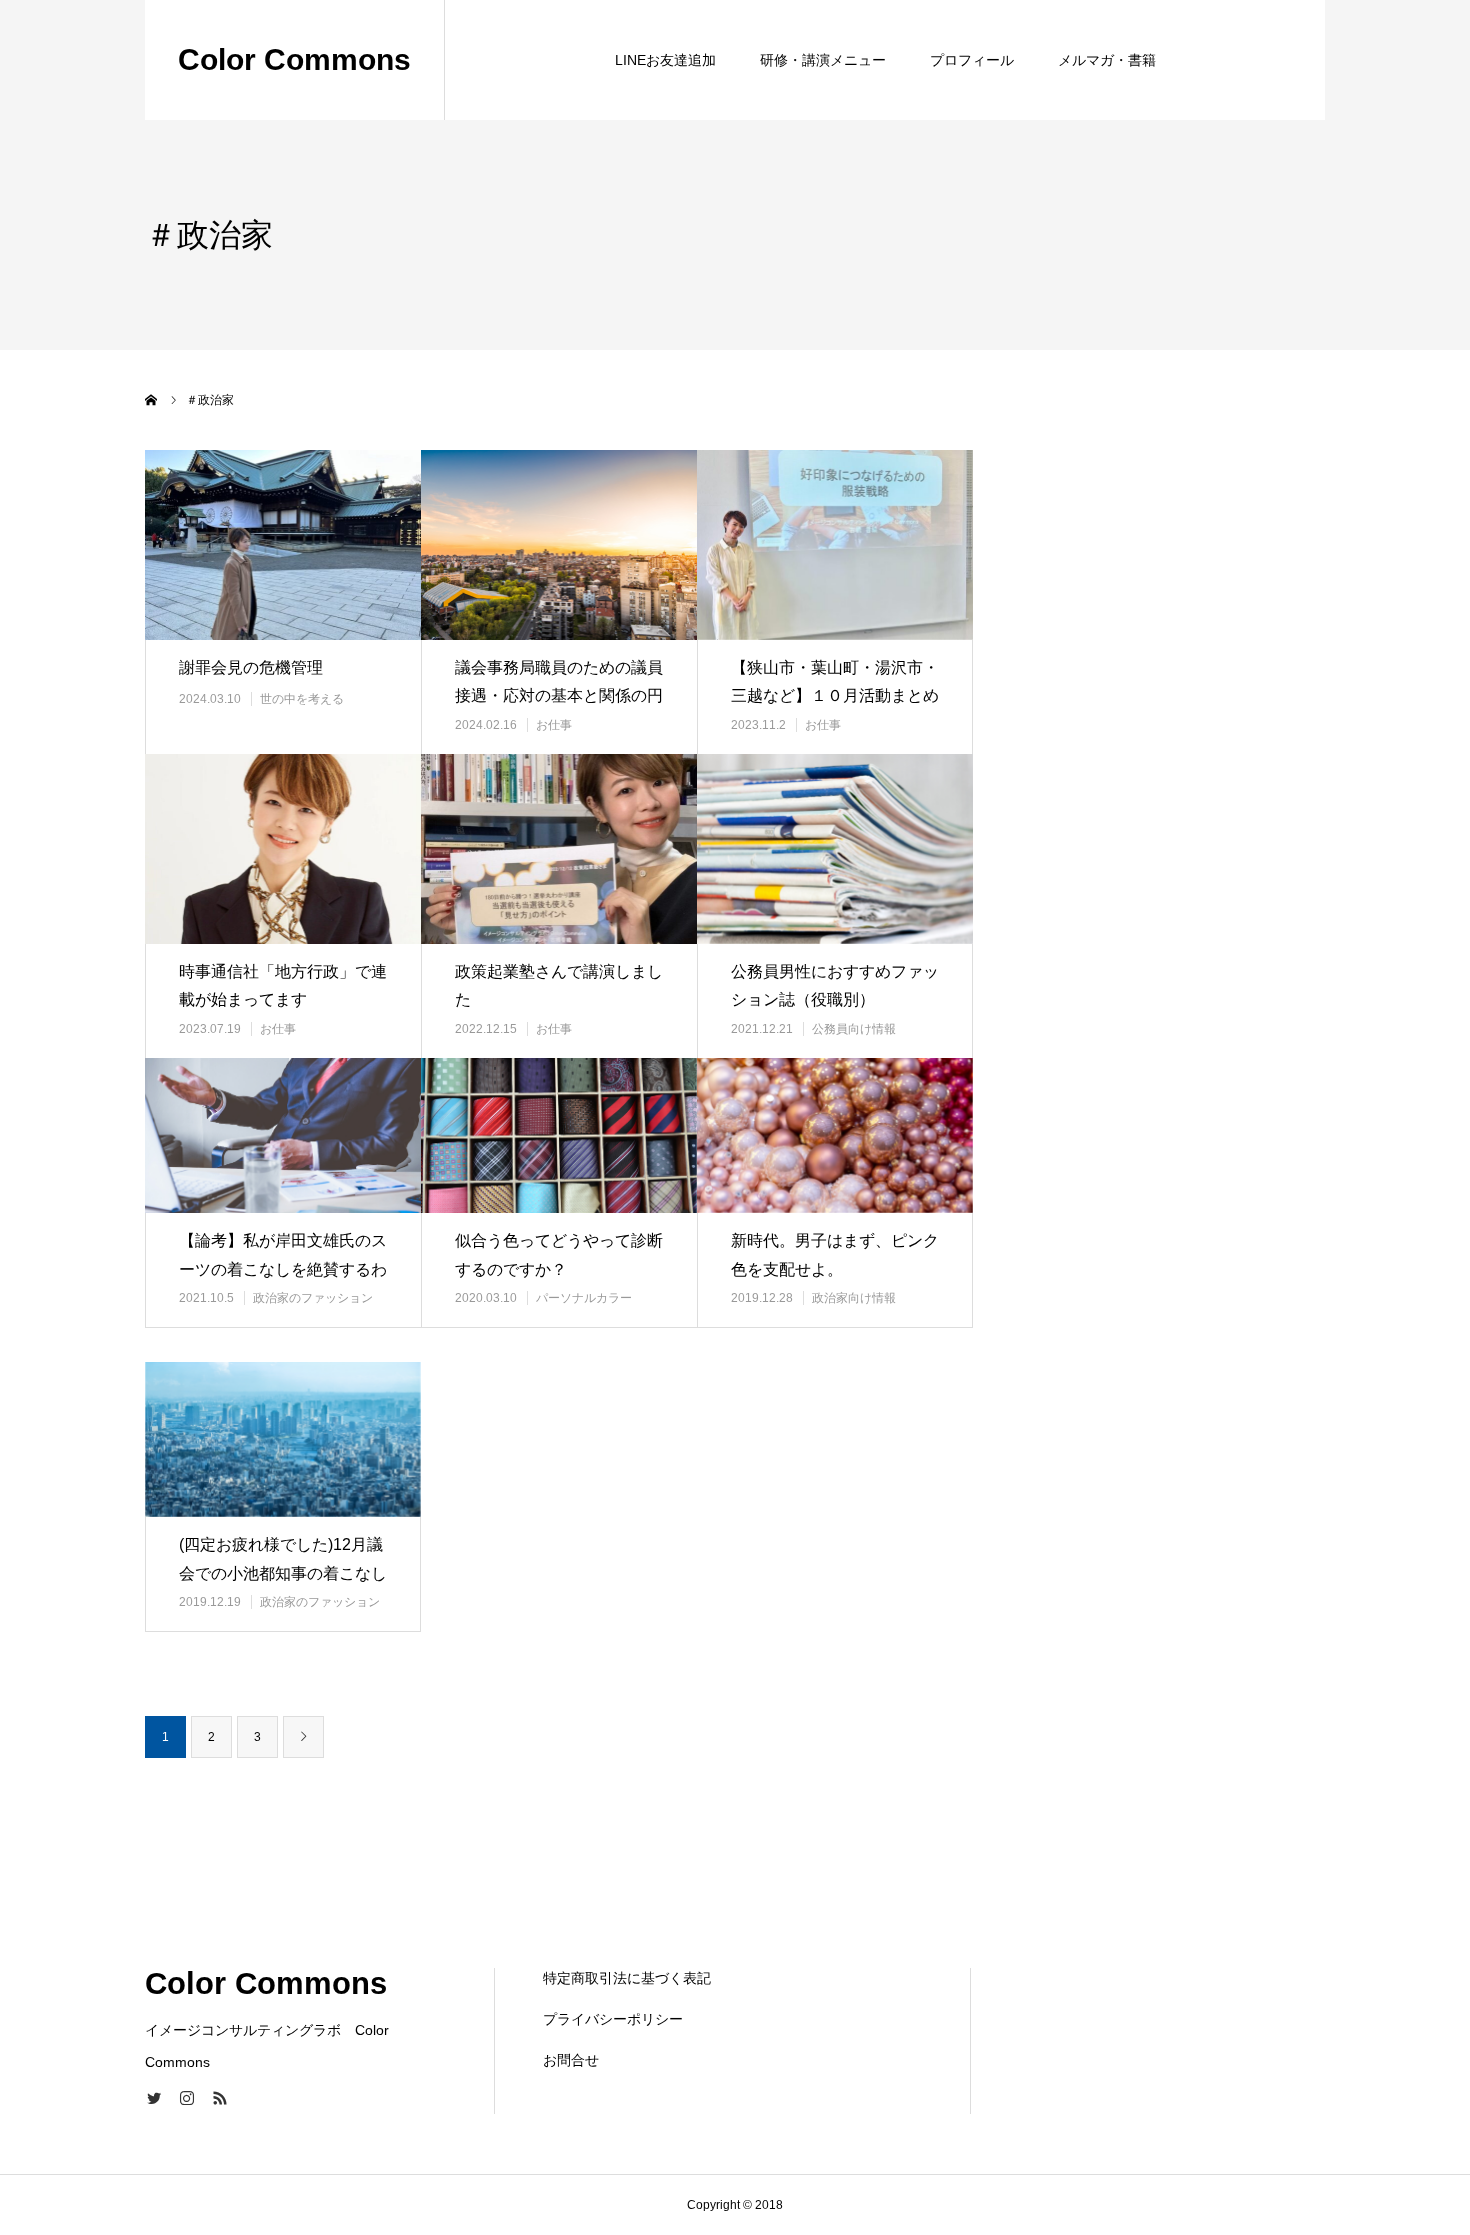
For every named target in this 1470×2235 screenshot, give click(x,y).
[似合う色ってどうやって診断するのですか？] (559, 1135)
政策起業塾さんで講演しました (559, 986)
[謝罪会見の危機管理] (283, 544)
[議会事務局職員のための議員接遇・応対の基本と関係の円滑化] (559, 544)
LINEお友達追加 (665, 60)
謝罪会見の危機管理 (251, 667)
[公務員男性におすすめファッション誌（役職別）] (835, 848)
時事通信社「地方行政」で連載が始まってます (283, 986)
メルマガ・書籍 (1107, 60)
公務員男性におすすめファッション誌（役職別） (835, 986)
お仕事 (554, 725)
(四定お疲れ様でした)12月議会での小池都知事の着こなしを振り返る (283, 1573)
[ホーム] (152, 400)
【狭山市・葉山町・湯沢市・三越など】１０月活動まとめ (835, 682)
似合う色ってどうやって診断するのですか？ (559, 1255)
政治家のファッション (313, 1298)
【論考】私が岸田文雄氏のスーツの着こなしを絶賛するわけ (283, 1269)
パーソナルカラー (584, 1298)
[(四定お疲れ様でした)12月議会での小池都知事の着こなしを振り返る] (283, 1439)
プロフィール (972, 60)
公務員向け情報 (854, 1029)
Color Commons (294, 59)
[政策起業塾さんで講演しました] (559, 848)
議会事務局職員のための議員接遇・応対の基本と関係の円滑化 (559, 696)
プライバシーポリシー (613, 2019)
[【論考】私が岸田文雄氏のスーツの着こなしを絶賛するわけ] (283, 1135)
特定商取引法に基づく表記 (627, 1978)
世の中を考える (302, 699)
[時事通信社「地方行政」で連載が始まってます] (283, 848)
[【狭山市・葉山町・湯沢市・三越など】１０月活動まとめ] (835, 544)
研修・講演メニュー (823, 60)
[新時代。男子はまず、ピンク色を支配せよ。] (835, 1135)
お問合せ (571, 2060)
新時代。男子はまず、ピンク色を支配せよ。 (835, 1255)
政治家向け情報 (854, 1298)
